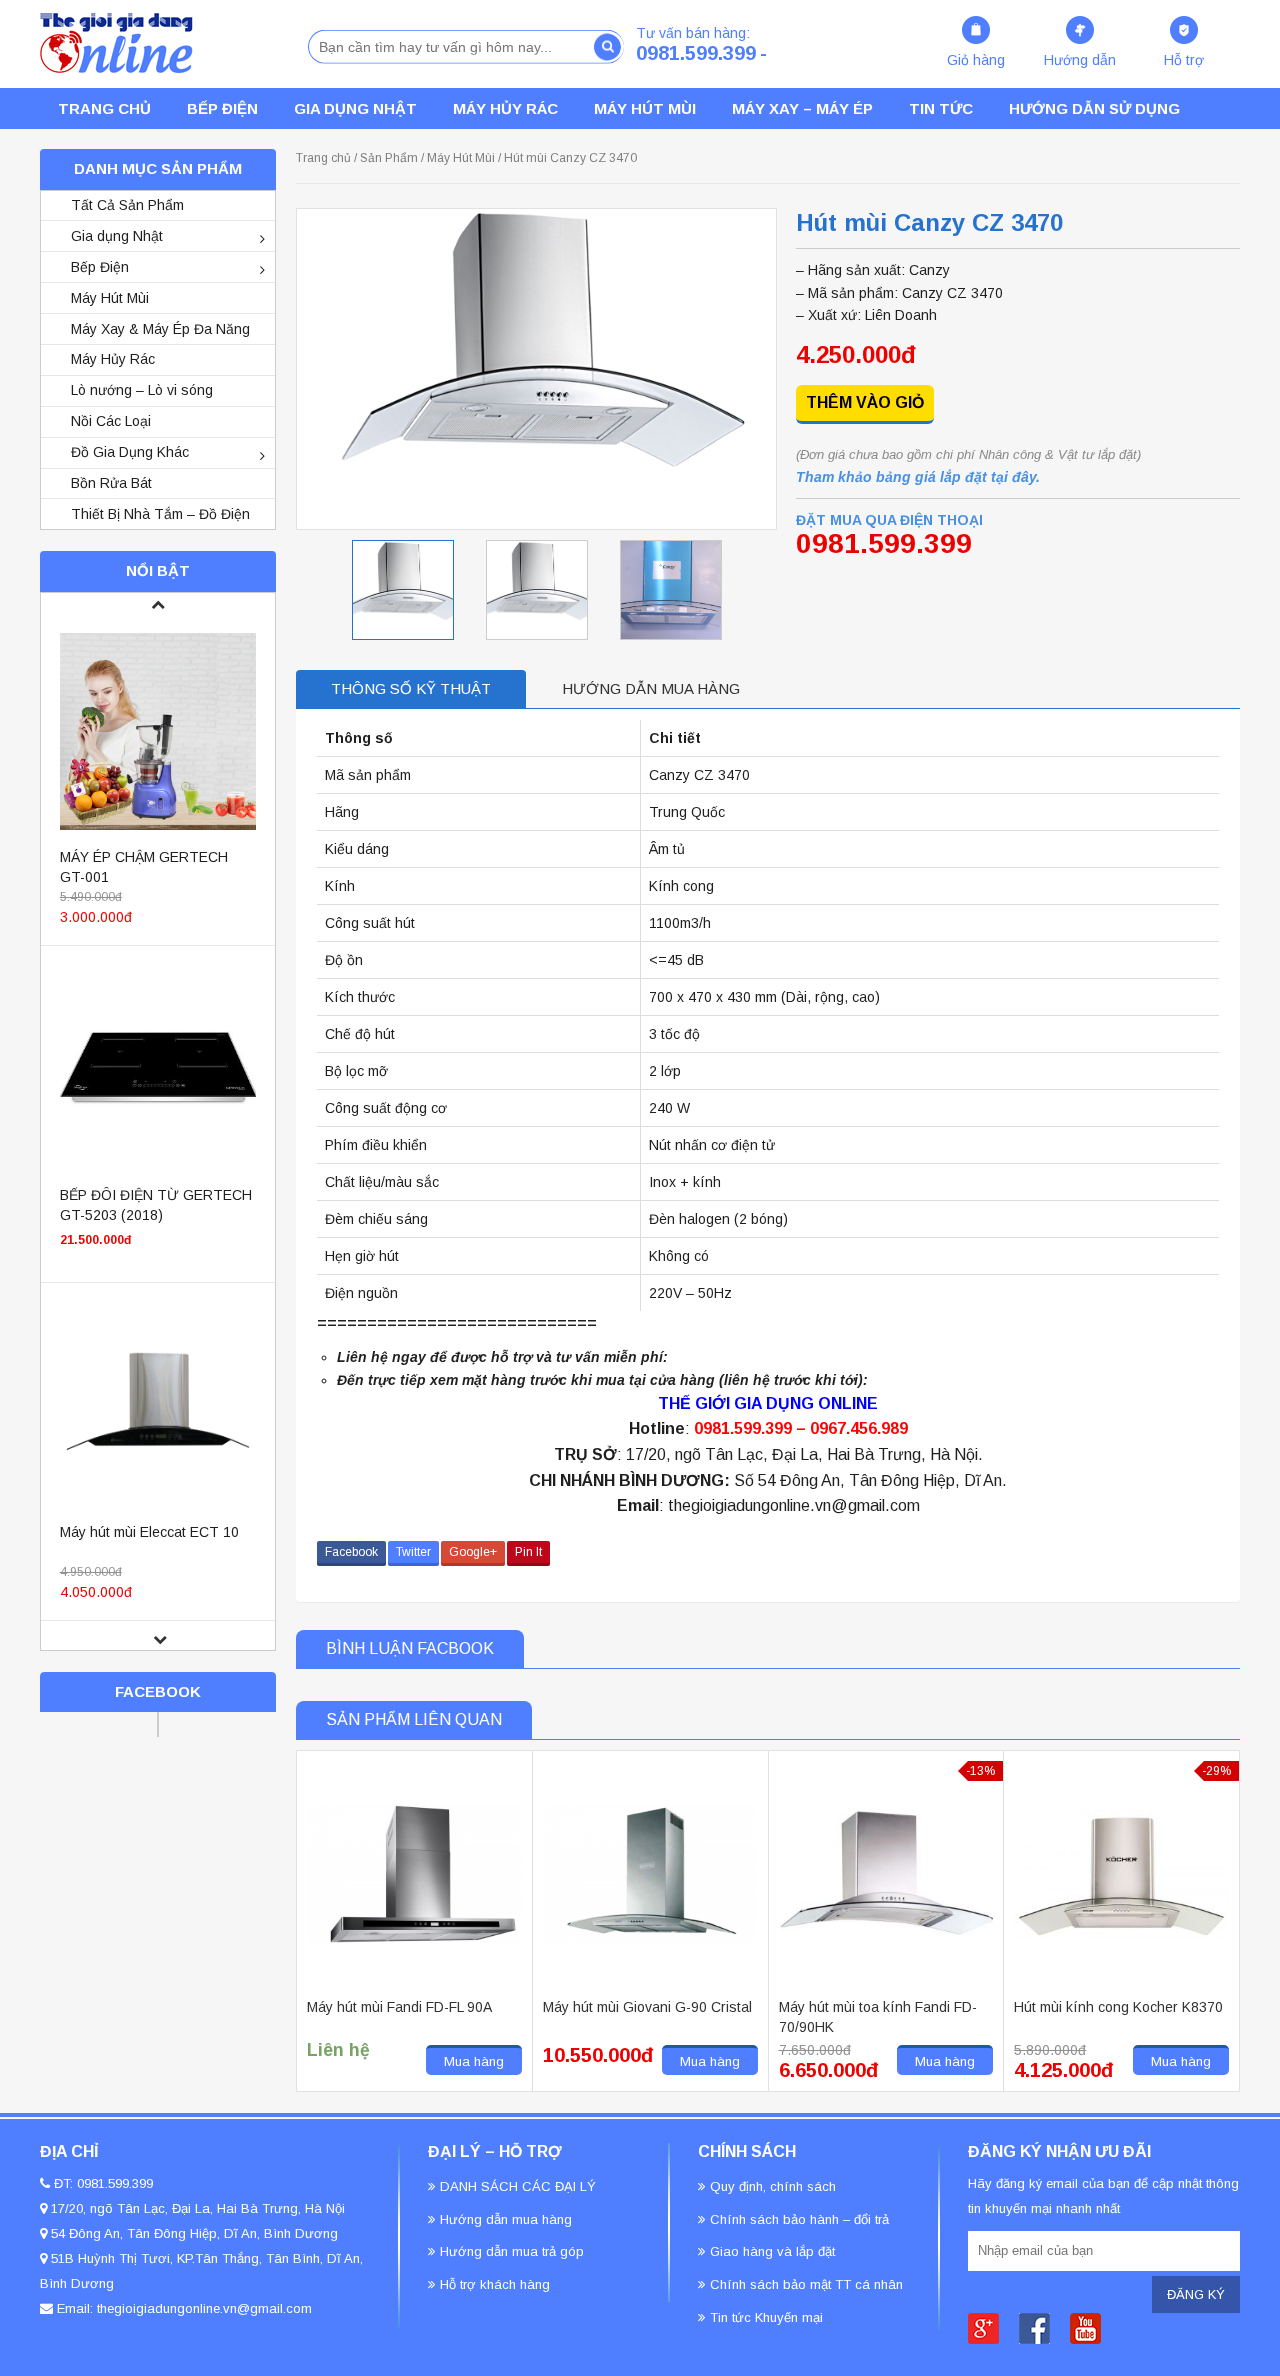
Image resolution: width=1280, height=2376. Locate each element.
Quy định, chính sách (773, 2186)
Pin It (528, 1552)
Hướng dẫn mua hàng (651, 688)
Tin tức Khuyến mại (766, 2317)
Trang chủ (323, 158)
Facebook (351, 1552)
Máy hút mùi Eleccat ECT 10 (149, 1532)
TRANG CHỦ (104, 108)
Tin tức (941, 108)
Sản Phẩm (389, 158)
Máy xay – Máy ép (802, 108)
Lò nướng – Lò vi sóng (142, 390)
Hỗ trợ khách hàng (495, 2284)
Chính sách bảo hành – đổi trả (799, 2219)
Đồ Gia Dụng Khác (130, 452)
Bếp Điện (100, 267)
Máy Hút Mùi (645, 108)
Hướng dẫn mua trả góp (512, 2251)
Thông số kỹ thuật (411, 688)
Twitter (413, 1552)
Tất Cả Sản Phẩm (127, 205)
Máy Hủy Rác (505, 108)
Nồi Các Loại (111, 421)
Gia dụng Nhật (355, 108)
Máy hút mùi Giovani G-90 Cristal (647, 2007)
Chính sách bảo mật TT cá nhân (806, 2284)
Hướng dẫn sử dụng (1094, 108)
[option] (403, 590)
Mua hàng (474, 2061)
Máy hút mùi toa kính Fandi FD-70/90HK (878, 2017)
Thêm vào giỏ (865, 402)
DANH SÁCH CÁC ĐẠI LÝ (518, 2186)
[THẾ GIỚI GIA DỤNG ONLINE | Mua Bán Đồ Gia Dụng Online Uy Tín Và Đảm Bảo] (116, 43)
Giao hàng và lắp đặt (772, 2251)
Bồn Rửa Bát (111, 483)
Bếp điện (222, 108)
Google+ (473, 1552)
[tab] (411, 689)
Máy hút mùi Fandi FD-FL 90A (399, 2007)
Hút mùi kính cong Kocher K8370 (1118, 2007)
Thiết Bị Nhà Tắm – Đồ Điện (160, 514)
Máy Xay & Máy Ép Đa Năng (160, 329)
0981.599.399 (696, 53)
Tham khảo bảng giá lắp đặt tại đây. (918, 477)
